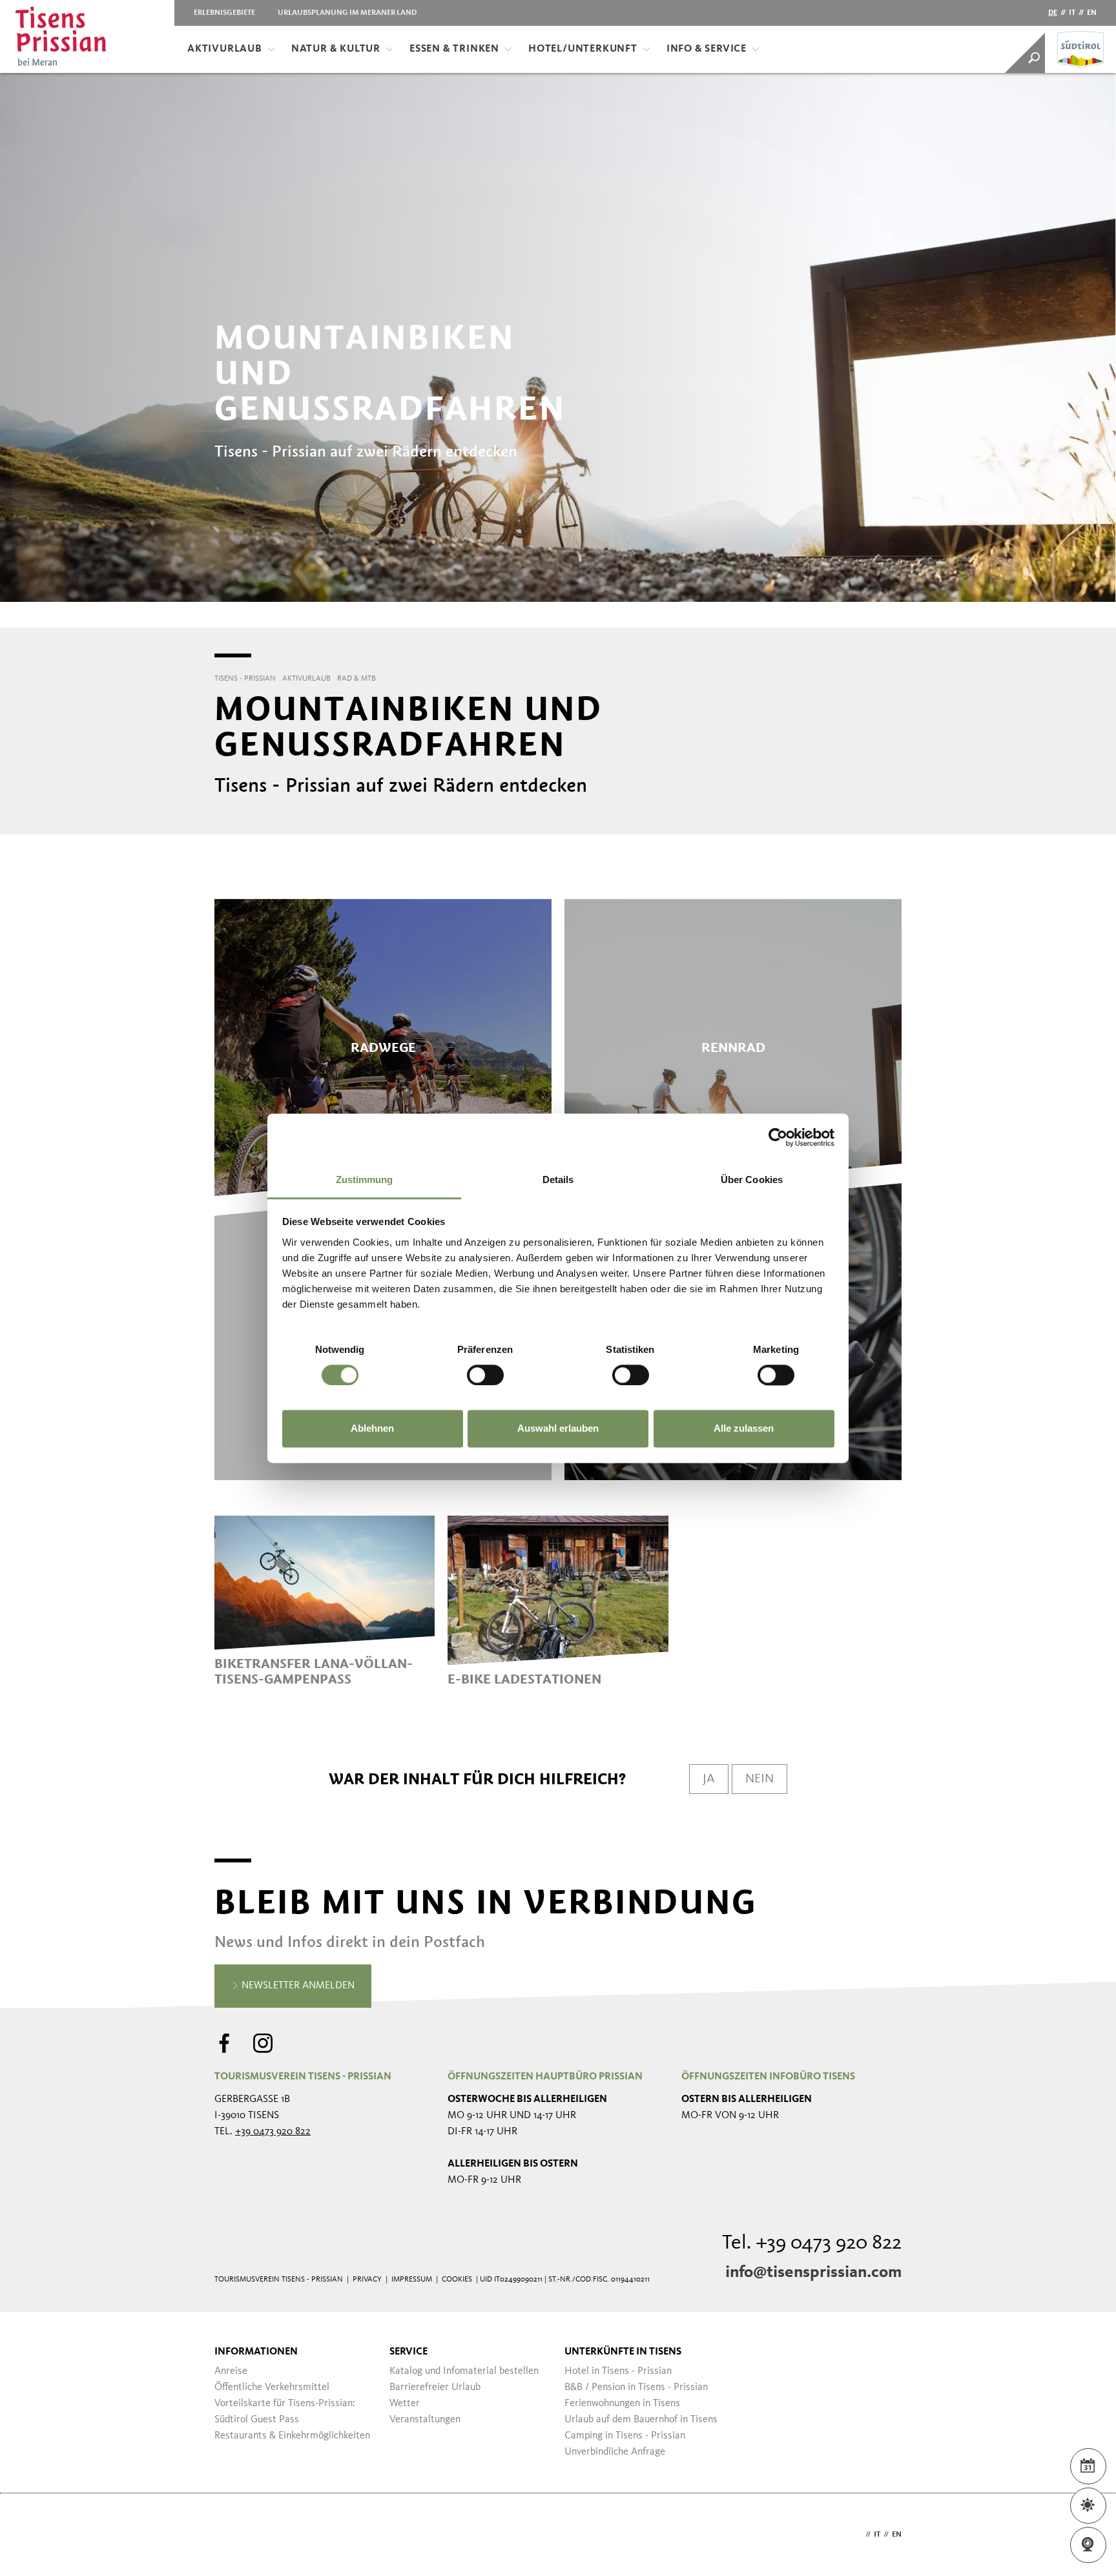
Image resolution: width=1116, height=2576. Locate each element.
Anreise (231, 2371)
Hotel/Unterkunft (583, 49)
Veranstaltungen (425, 2420)
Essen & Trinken (454, 49)
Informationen (256, 2352)
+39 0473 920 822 (273, 2132)
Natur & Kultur (336, 49)
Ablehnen (372, 1429)
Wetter (405, 2404)
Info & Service (707, 49)
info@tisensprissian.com (813, 2272)
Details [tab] (558, 1180)
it (1072, 13)
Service (408, 2352)
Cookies (457, 2280)
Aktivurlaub (225, 49)
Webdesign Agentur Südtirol (230, 2535)
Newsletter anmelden (297, 1986)
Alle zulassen (744, 1429)
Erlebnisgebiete (224, 13)
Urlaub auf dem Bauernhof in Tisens (641, 2420)
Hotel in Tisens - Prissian (618, 2371)
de (1053, 13)
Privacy (367, 2280)
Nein (759, 1779)
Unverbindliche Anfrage (615, 2452)
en (1092, 13)
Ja (709, 1779)
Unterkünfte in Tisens (623, 2352)
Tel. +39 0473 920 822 (812, 2243)
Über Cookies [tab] (752, 1180)
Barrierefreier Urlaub (435, 2387)
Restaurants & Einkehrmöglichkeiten (292, 2436)
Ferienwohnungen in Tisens (622, 2404)
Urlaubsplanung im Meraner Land (347, 13)
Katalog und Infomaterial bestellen (464, 2371)
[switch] (485, 1375)
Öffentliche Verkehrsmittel (272, 2387)
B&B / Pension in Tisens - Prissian (636, 2387)
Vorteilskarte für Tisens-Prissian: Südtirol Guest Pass (285, 2412)
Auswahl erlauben (558, 1429)
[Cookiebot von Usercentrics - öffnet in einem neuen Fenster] (778, 1137)
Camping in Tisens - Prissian (625, 2436)
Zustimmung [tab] (365, 1180)
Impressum (412, 2280)
